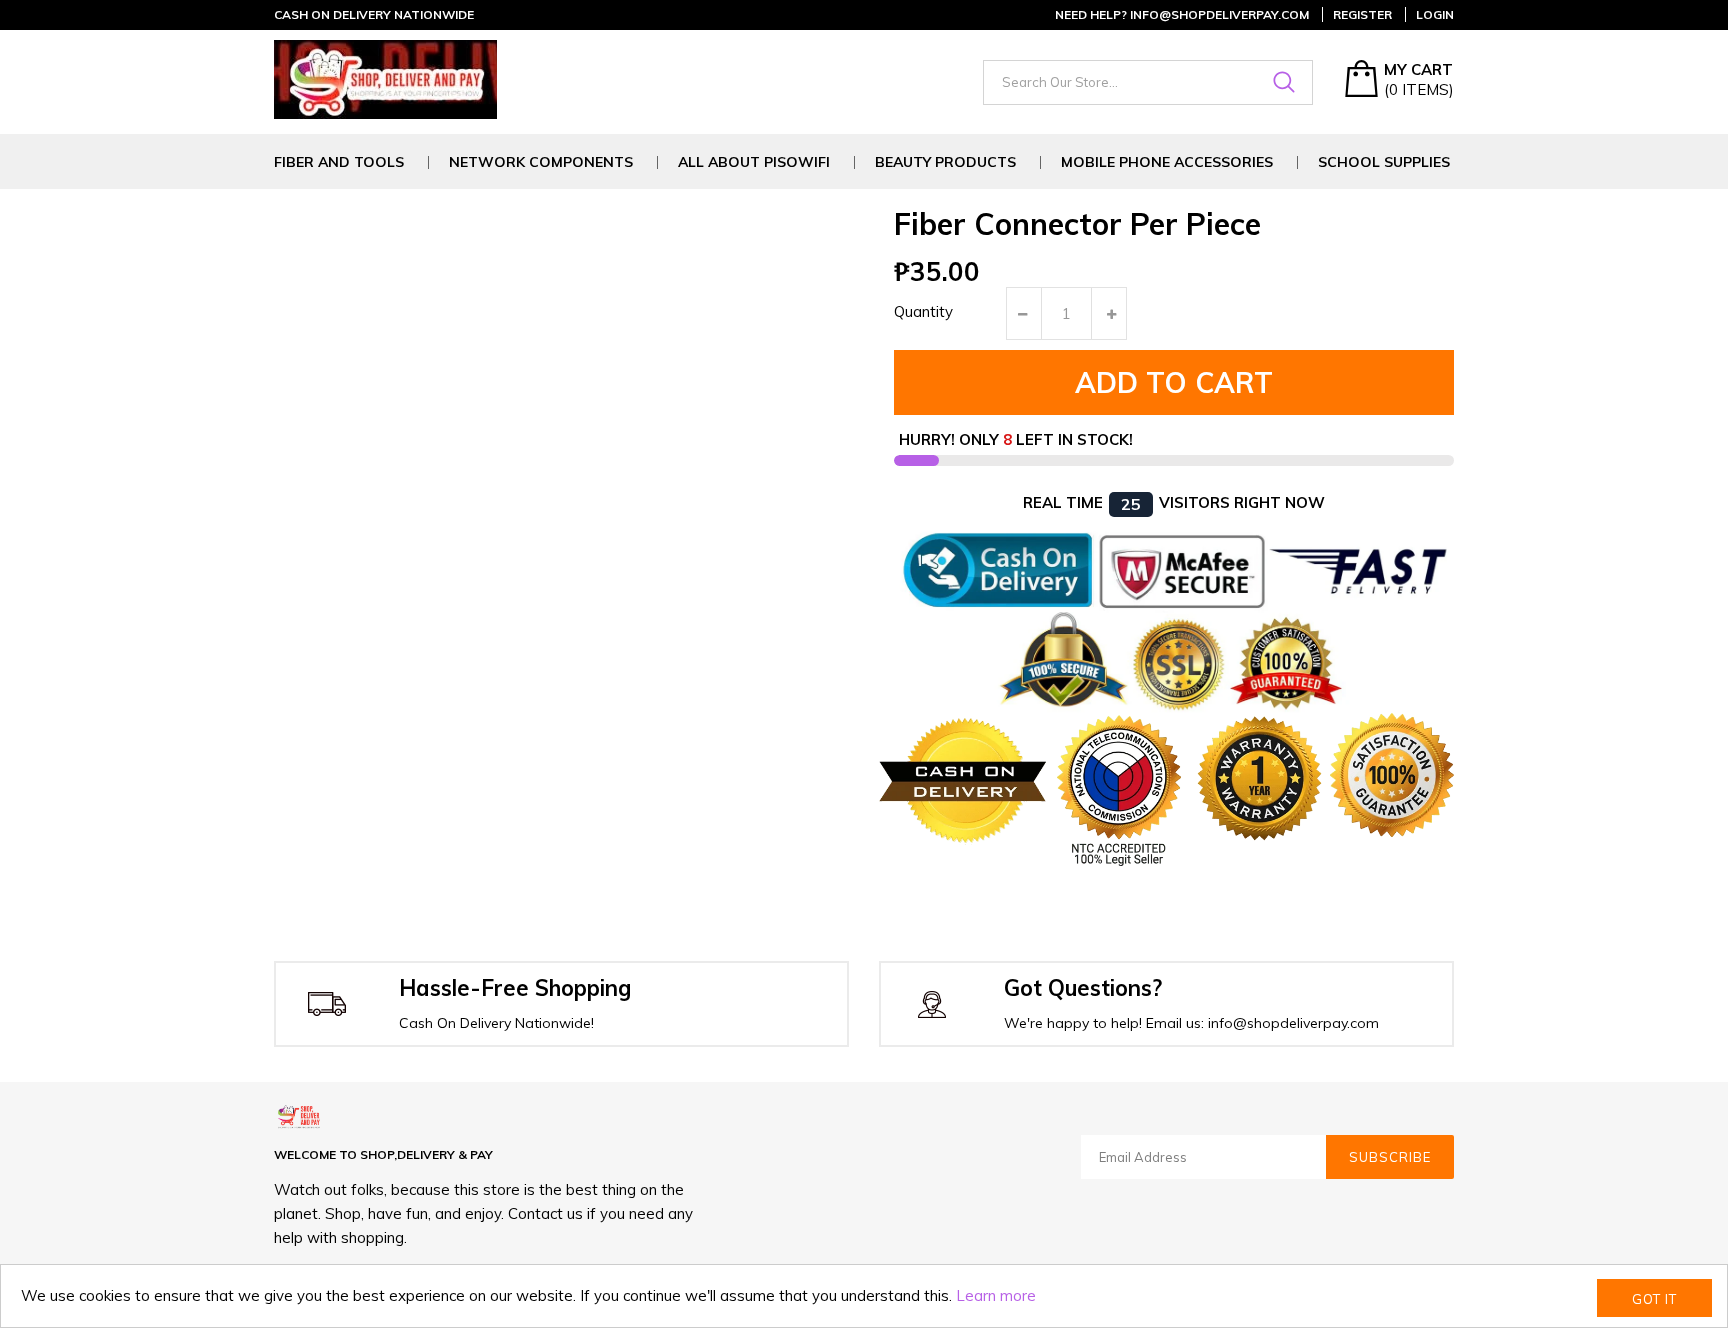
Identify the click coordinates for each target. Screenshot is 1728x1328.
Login (1435, 14)
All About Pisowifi (754, 162)
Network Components (541, 162)
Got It (1654, 1299)
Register (1362, 14)
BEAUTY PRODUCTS (945, 162)
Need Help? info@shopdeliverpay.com (1182, 14)
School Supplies (1384, 162)
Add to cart (1174, 382)
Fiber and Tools (339, 162)
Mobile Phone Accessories (1167, 162)
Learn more (996, 1295)
